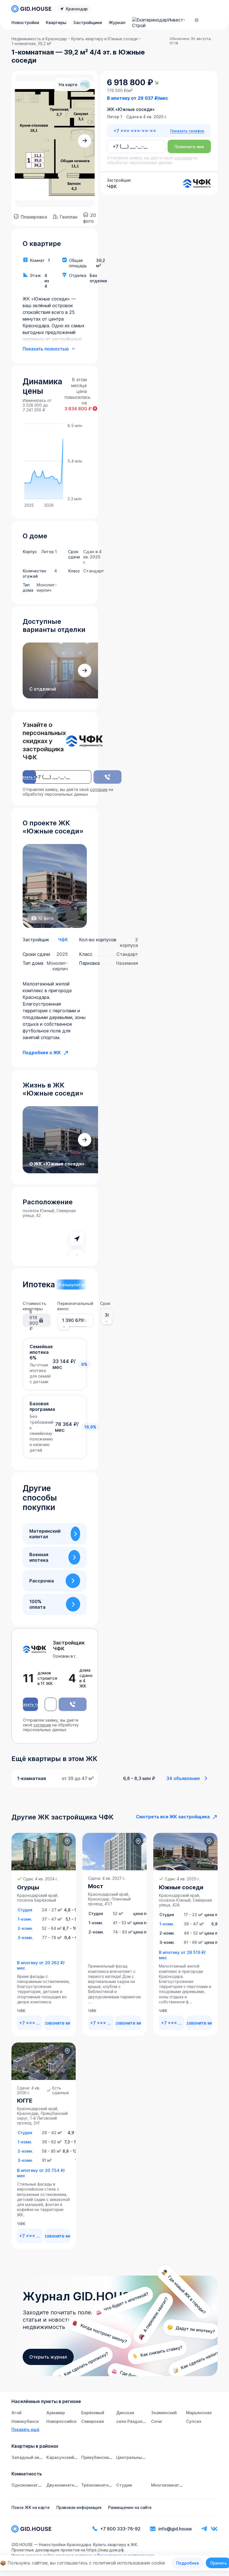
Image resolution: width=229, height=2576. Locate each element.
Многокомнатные (169, 2485)
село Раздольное (134, 2421)
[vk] (214, 2529)
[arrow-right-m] (85, 141)
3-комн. (25, 1938)
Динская (125, 2413)
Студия (25, 1910)
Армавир (56, 2413)
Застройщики (88, 22)
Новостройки (25, 22)
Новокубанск (25, 2421)
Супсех (194, 2421)
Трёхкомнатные (98, 2485)
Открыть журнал (48, 2357)
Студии (124, 2485)
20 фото (90, 217)
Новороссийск (61, 2421)
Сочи (156, 2421)
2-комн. (25, 1928)
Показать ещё (25, 2429)
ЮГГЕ (25, 2101)
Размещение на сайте (130, 2507)
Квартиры (56, 22)
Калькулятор (72, 1285)
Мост (96, 1886)
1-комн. (25, 1919)
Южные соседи (181, 1887)
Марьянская (199, 2413)
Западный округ (29, 2457)
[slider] (64, 1327)
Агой (16, 2413)
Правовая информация (79, 2507)
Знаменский (164, 2413)
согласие (99, 789)
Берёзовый (93, 2413)
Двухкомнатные (63, 2485)
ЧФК (63, 940)
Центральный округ (137, 2457)
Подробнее (188, 2563)
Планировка (34, 217)
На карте (68, 85)
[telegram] (204, 2529)
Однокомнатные (29, 2485)
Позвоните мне (189, 147)
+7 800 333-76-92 (120, 2529)
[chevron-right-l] (75, 1534)
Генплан (69, 217)
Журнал (117, 22)
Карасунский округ (67, 2457)
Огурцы (28, 1887)
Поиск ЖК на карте (31, 2507)
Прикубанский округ (103, 2457)
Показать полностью (46, 349)
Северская (93, 2421)
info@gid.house (175, 2529)
